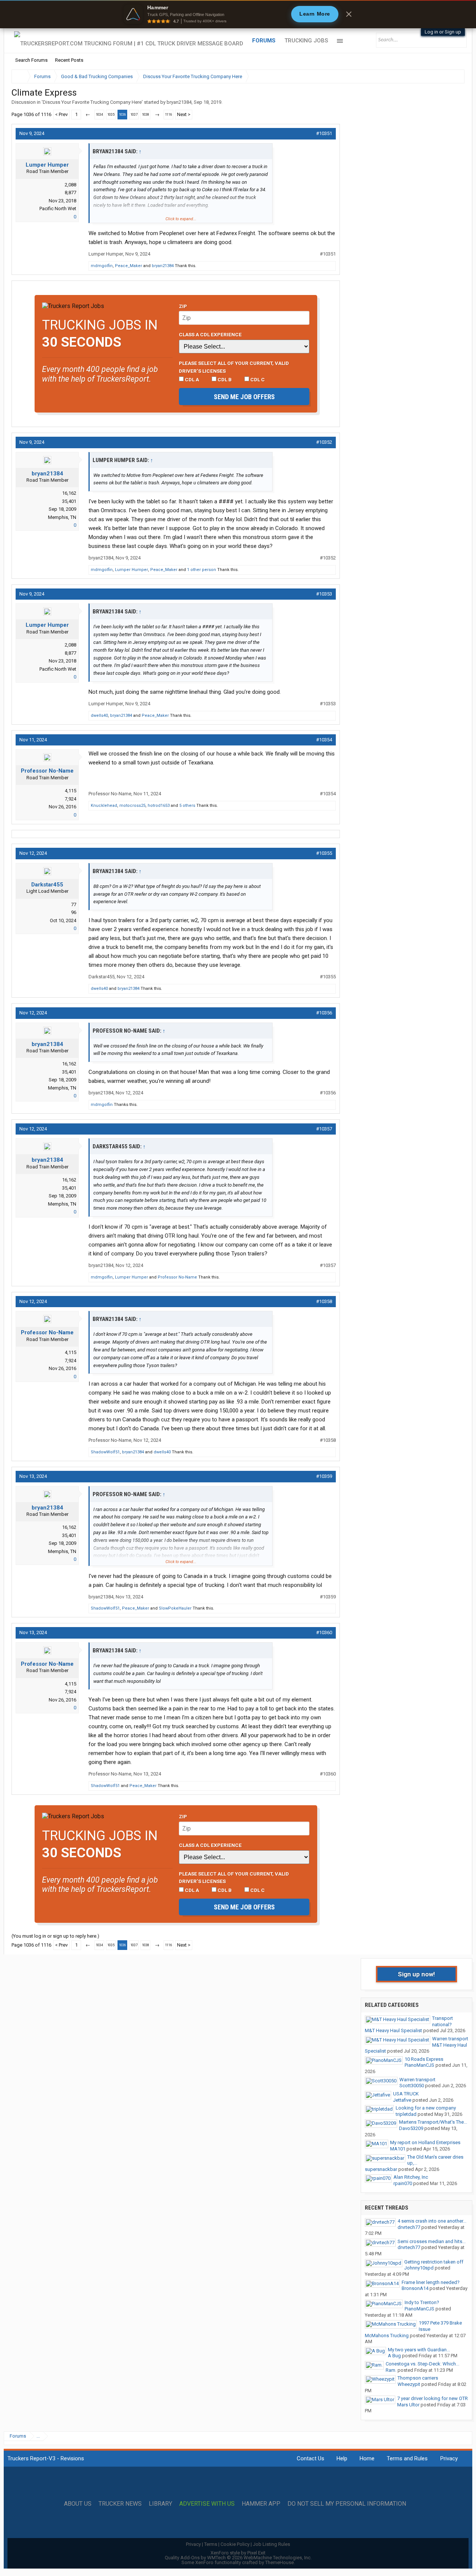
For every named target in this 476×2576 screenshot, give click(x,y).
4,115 (70, 791)
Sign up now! (416, 1974)
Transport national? (443, 2021)
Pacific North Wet (58, 208)
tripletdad (406, 2114)
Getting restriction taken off (434, 2262)
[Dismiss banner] (349, 14)
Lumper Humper (47, 165)
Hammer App (261, 2504)
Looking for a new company (426, 2108)
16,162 (69, 493)
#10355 (324, 853)
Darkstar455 (47, 885)
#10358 (324, 1301)
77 (74, 904)
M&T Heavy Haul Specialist (393, 2030)
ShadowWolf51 (105, 1452)
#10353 (324, 594)
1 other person (202, 570)
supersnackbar (381, 2169)
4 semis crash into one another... (432, 2221)
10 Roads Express (424, 2059)
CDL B (224, 379)
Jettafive (402, 2100)
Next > (184, 114)
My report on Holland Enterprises (425, 2142)
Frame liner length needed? (431, 2282)
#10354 (324, 740)
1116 (168, 115)
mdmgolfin (102, 266)
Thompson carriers (418, 2378)
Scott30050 (412, 2086)
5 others (187, 806)
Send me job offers (244, 397)
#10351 (324, 133)
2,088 (70, 185)
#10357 (324, 1129)
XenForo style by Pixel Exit (238, 2553)
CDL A (191, 379)
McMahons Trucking (387, 2336)
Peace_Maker (128, 266)
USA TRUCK (406, 2094)
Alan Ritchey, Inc (411, 2177)
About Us (78, 2504)
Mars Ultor (408, 2405)
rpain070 (403, 2183)
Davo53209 (411, 2128)
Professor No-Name (47, 771)
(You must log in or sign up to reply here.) (55, 1936)
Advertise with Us (207, 2504)
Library (160, 2504)
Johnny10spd (419, 2268)
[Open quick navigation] (454, 76)
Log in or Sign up (443, 32)
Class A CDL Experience (210, 334)
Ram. (391, 2370)
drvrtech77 (409, 2227)
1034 (99, 115)
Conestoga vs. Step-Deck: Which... (422, 2364)
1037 (134, 115)
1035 (111, 115)
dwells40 (99, 716)
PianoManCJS (419, 2065)
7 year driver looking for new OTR (432, 2398)
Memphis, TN (62, 517)
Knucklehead (104, 806)
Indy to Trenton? (422, 2302)
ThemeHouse (279, 2562)
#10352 (324, 442)
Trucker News (120, 2504)
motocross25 (132, 806)
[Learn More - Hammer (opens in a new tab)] (238, 14)
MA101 (398, 2149)
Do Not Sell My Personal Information (347, 2504)
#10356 (324, 1013)
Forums (264, 41)
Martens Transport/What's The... (433, 2122)
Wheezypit (409, 2384)
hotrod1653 (159, 806)
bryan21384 (179, 102)
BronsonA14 (415, 2288)
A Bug (394, 2356)
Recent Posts (69, 60)
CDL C (257, 379)
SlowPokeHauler (175, 1608)
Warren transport (450, 2039)
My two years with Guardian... (419, 2350)
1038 (145, 115)
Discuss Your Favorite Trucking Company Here (92, 102)
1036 (122, 115)
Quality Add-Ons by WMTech (238, 2558)
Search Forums (31, 60)
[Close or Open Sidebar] (445, 76)
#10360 (324, 1632)
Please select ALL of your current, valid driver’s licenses (234, 367)
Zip (183, 306)
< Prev (61, 114)
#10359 (324, 1476)
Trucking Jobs (306, 41)
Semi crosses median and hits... (432, 2241)
